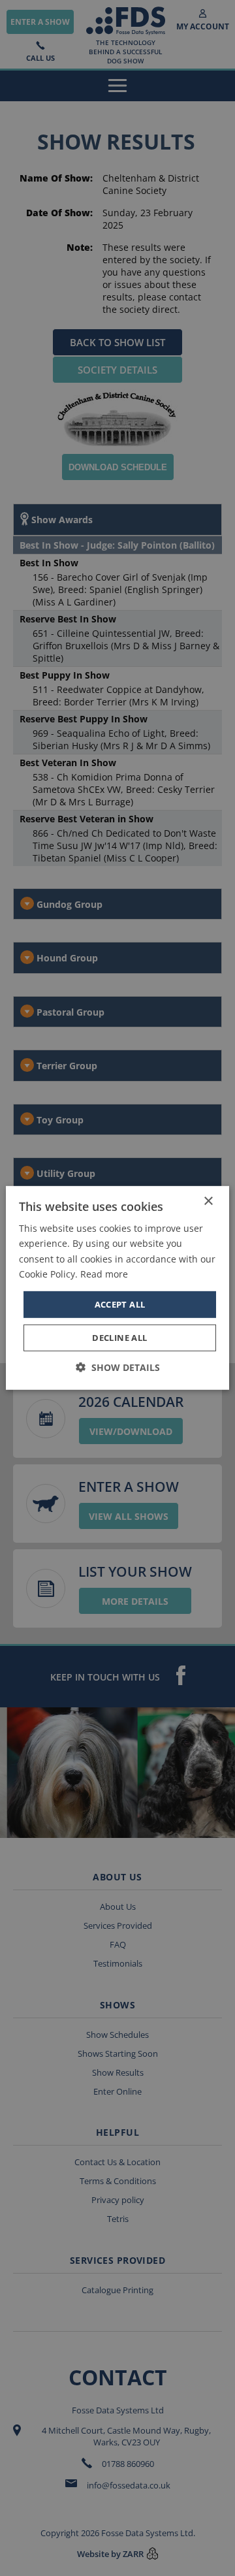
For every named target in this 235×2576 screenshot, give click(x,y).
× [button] (208, 1201)
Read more (104, 1273)
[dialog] (117, 1288)
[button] (118, 1367)
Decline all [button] (119, 1338)
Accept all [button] (120, 1304)
